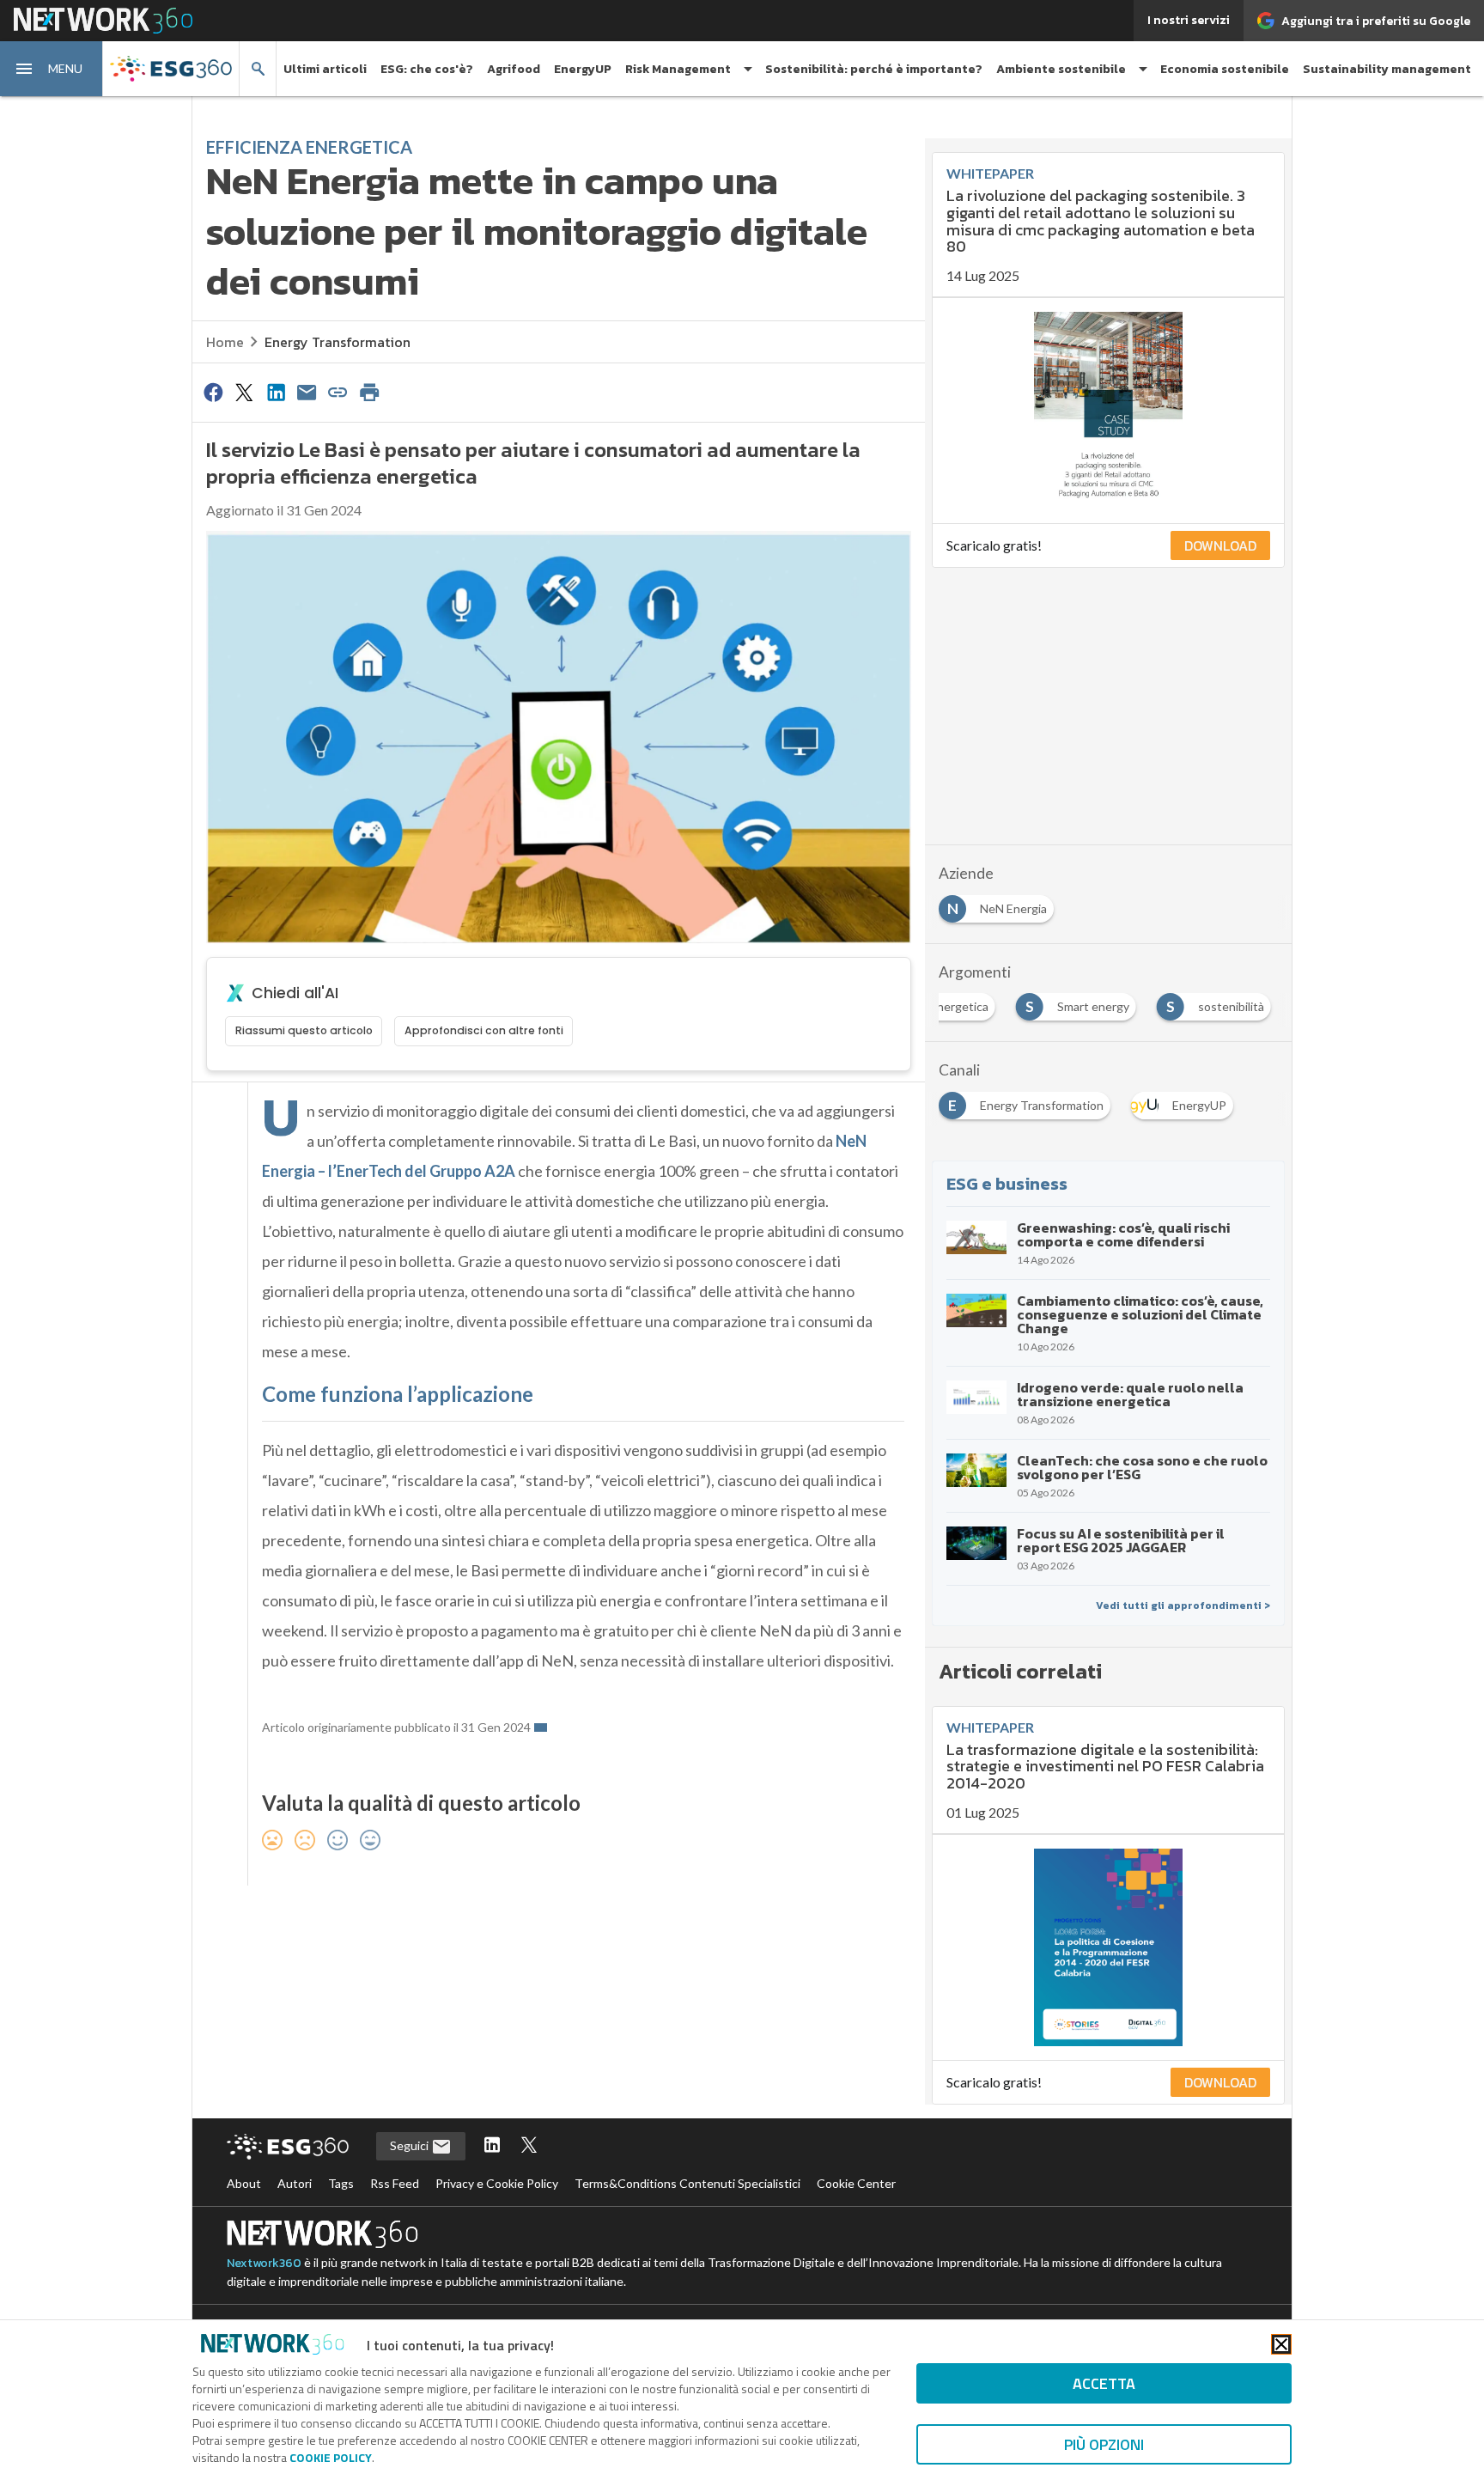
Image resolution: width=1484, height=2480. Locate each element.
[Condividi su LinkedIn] (276, 392)
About (244, 2183)
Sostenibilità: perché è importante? (874, 69)
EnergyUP (583, 69)
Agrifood (514, 69)
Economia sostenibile (1225, 69)
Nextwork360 (264, 2263)
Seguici (411, 2145)
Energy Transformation (338, 342)
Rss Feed (395, 2183)
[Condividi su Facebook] (213, 392)
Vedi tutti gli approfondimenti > (1183, 1606)
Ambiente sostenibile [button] (1061, 69)
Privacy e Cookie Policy (497, 2183)
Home (225, 342)
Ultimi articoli (325, 69)
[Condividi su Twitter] (244, 392)
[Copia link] (338, 392)
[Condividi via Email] (307, 392)
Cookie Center (856, 2183)
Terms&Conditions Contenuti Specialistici (687, 2183)
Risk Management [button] (678, 69)
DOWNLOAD (1220, 545)
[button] (52, 69)
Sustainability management (1387, 69)
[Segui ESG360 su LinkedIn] (492, 2146)
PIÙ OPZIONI (1104, 2444)
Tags (341, 2183)
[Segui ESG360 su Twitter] (529, 2146)
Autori (295, 2183)
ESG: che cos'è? (427, 69)
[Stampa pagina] (369, 392)
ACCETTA (1104, 2383)
